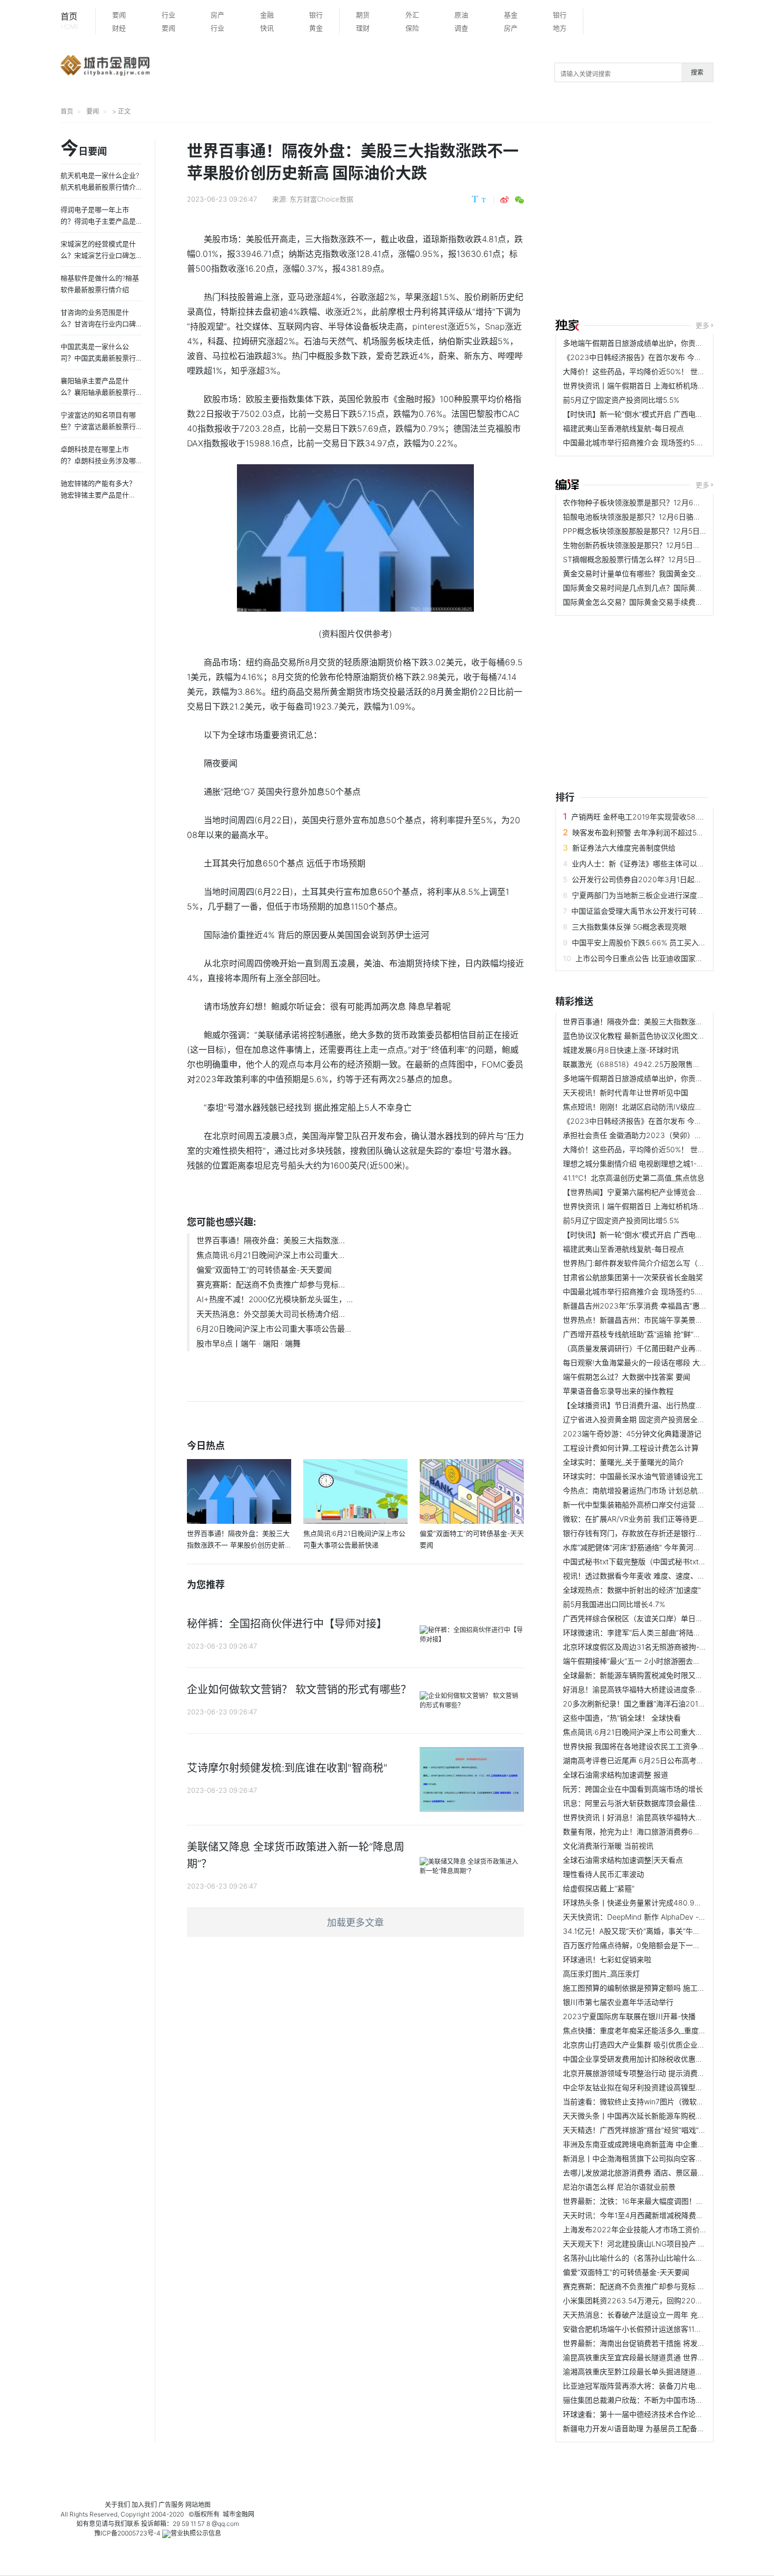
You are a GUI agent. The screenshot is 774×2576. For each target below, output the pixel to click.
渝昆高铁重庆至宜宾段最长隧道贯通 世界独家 (638, 2357)
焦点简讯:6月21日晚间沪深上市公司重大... (270, 1255)
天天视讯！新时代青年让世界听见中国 (626, 1092)
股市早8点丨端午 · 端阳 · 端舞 (249, 1344)
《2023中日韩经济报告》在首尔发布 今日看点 (640, 357)
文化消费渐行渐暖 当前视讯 (608, 1846)
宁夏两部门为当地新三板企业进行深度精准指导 (649, 895)
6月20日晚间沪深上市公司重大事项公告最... (274, 1329)
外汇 (412, 15)
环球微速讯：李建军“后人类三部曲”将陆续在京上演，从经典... (664, 1633)
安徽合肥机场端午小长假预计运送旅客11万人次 (640, 2329)
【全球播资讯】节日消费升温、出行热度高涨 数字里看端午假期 (667, 1405)
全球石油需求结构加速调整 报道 (616, 1775)
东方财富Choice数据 (321, 199)
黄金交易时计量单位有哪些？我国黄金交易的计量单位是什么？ (666, 573)
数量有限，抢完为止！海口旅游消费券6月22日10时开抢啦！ (662, 1831)
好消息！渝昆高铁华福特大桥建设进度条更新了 (640, 1689)
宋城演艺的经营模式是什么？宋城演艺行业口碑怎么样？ (98, 255)
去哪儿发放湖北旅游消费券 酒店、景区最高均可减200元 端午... (667, 2173)
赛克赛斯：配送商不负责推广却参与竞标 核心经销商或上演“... (664, 2286)
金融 (267, 15)
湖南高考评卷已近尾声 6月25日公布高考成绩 (637, 1760)
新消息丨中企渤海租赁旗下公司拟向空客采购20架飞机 (652, 2158)
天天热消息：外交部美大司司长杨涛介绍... (271, 1314)
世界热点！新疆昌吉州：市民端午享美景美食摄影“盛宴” (654, 1320)
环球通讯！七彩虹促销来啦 (607, 1959)
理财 (363, 28)
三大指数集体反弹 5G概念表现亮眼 (629, 927)
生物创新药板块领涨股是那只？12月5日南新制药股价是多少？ (665, 545)
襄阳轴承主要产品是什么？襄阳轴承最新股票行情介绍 (98, 392)
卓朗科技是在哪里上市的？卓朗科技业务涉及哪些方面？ (98, 461)
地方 (560, 28)
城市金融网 (239, 2514)
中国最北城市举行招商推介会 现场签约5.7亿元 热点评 (651, 442)
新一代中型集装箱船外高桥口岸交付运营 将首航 (641, 1505)
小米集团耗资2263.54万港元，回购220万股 (637, 2300)
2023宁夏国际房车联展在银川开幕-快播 (629, 2016)
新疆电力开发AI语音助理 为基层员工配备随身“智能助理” (655, 2428)
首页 (70, 21)
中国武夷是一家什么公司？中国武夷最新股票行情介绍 (98, 358)
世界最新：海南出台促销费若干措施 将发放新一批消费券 (656, 2343)
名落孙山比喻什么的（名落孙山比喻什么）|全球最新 (649, 2258)
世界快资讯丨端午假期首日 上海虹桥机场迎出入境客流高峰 (660, 386)
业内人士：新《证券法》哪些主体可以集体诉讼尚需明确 (664, 863)
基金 (511, 15)
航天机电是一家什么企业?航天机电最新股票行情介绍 (100, 187)
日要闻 (84, 149)
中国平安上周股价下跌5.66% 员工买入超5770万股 (655, 942)
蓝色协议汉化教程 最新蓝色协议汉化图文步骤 (638, 1036)
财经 (119, 28)
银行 (316, 15)
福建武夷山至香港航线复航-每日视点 (623, 428)
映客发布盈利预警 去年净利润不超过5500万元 (649, 832)
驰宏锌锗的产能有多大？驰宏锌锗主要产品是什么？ (98, 495)
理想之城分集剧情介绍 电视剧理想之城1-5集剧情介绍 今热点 (662, 1164)
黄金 (316, 28)
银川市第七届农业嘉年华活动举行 (618, 2002)
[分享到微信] (519, 200)
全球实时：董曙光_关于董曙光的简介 (623, 1462)
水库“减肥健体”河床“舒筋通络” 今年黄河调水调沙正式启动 (658, 1547)
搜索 (697, 72)
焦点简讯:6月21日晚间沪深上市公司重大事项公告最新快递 (659, 1732)
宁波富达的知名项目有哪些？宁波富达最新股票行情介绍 (98, 426)
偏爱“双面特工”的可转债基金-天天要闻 (264, 1270)
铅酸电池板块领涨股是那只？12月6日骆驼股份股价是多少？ (661, 517)
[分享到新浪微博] (504, 200)
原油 (461, 15)
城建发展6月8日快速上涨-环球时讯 (621, 1050)
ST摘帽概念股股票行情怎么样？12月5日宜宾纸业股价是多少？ (666, 559)
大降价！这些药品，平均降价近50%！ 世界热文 (641, 371)
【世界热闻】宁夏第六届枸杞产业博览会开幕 (637, 1192)
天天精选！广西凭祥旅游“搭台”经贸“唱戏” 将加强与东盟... (657, 2130)
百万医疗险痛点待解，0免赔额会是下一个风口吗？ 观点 (655, 1945)
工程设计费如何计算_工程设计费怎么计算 (631, 1448)
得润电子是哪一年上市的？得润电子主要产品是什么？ (98, 221)
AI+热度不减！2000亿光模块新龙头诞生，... (275, 1299)
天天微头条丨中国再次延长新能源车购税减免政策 (644, 2116)
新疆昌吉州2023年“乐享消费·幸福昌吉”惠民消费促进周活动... (664, 1306)
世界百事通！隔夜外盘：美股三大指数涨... (271, 1240)
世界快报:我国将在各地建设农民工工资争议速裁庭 (645, 1746)
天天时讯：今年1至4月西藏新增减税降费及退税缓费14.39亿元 (665, 2215)
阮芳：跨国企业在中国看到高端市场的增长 (633, 1789)
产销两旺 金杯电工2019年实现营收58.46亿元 (647, 817)
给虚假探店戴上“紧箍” (599, 1888)
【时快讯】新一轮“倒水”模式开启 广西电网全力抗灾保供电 (659, 414)
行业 (168, 15)
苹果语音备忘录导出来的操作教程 (618, 1391)
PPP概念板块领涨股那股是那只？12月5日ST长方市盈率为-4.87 (668, 531)
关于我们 (117, 2505)
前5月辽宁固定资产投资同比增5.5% (621, 400)
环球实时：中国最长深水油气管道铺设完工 (633, 1476)
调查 (461, 28)
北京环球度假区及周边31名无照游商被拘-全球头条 (646, 1647)
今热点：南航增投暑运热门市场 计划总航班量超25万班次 (657, 1490)
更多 (702, 325)
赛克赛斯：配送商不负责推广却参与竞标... (271, 1285)
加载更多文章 (355, 1923)
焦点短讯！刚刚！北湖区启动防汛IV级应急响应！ (644, 1107)
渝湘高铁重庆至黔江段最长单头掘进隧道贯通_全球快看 (653, 2372)
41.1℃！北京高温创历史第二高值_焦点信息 (634, 1178)
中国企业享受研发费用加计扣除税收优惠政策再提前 (648, 2059)
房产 (217, 15)
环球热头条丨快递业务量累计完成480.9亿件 (636, 1903)
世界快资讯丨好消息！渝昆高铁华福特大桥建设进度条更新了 (662, 1817)
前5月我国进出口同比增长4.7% (614, 1604)
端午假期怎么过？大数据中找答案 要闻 (627, 1377)
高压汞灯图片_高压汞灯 (601, 1974)
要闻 (119, 15)
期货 (363, 15)
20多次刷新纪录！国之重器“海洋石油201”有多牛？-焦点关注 (663, 1704)
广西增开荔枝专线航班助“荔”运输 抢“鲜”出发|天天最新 (651, 1334)
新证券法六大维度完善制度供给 (624, 848)
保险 (412, 28)
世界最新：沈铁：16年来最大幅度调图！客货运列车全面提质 (663, 2201)
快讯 (267, 28)
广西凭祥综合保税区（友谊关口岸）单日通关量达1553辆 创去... (667, 1618)
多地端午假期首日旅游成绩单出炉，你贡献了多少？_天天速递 (664, 343)
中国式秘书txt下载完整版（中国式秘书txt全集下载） (649, 1561)
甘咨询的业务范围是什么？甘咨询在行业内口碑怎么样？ (98, 324)
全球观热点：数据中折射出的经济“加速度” (632, 1590)
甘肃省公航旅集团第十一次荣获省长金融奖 (633, 1277)
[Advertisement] (665, 222)
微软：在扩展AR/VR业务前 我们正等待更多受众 (641, 1519)
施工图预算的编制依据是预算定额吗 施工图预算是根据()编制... (666, 1988)
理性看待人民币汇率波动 (603, 1874)
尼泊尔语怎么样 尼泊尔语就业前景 (619, 2187)
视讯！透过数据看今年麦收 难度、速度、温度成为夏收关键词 (663, 1576)
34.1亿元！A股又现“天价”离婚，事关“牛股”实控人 (644, 1931)
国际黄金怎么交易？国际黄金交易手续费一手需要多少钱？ (659, 602)
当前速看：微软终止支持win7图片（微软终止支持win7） (656, 2101)
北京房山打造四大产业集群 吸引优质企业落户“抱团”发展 (655, 2045)
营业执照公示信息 (196, 2533)
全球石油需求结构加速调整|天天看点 (623, 1860)
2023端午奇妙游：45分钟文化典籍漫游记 (632, 1434)
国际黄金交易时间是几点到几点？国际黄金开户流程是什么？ (662, 588)
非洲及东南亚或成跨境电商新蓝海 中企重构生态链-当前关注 (661, 2144)
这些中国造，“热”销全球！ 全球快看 (622, 1718)
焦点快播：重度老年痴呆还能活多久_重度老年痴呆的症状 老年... (668, 2030)
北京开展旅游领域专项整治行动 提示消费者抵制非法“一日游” (662, 2073)
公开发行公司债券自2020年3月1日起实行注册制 (652, 879)
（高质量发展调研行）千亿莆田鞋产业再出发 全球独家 (652, 1348)
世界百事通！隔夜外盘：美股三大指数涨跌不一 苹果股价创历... (667, 1021)
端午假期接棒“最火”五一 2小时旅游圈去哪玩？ (639, 1661)
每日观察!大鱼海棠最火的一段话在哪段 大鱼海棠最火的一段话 (664, 1362)
